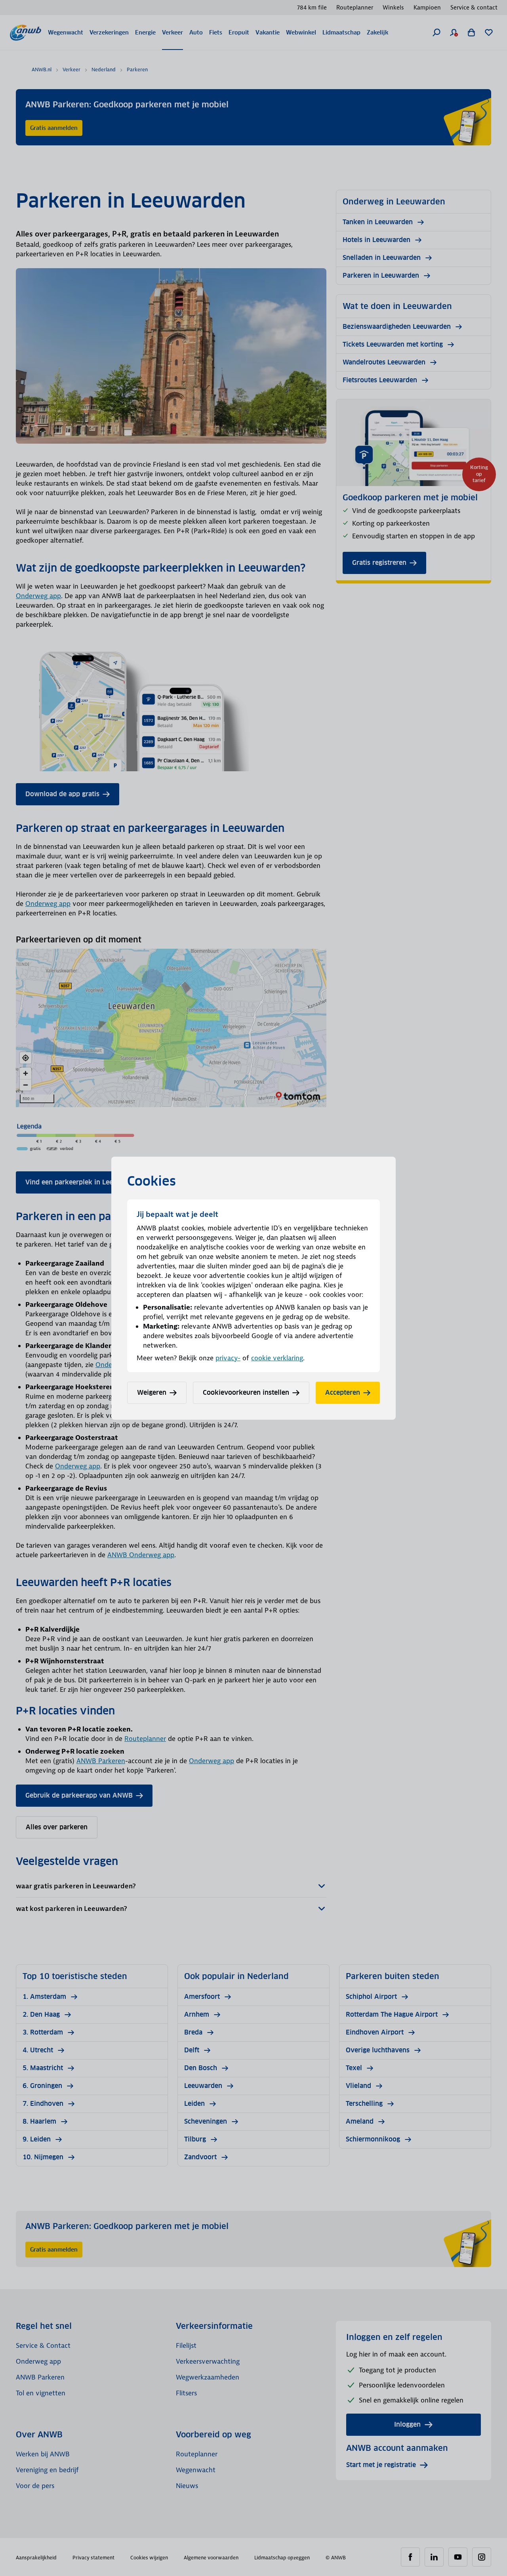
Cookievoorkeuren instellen (246, 1393)
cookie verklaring (277, 1358)
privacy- (228, 1358)
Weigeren (152, 1393)
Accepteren (343, 1393)
